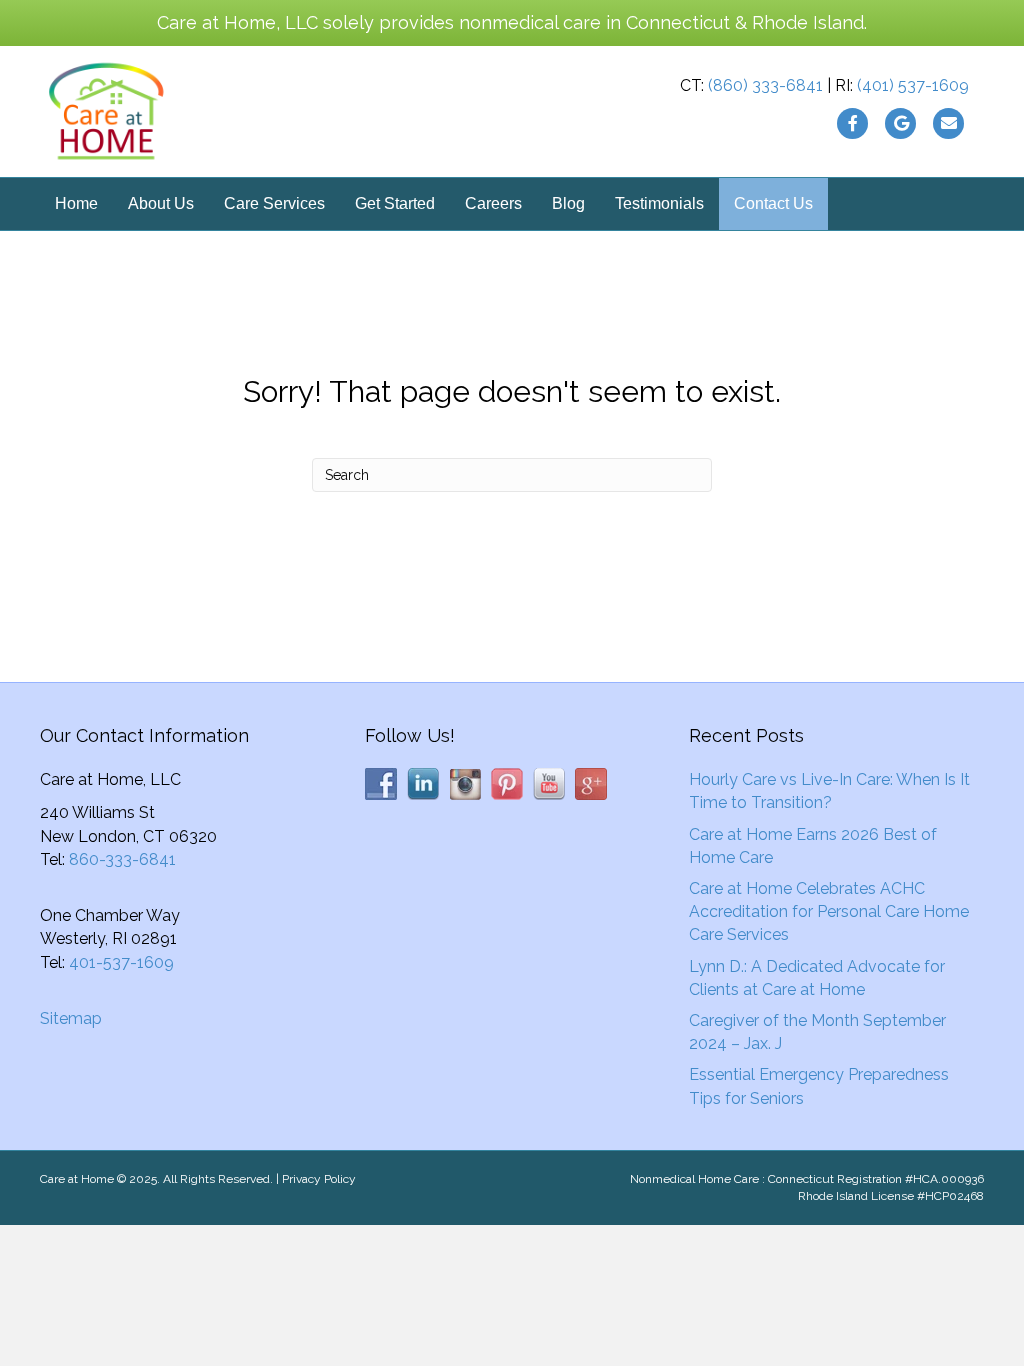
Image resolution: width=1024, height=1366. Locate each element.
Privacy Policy (319, 1179)
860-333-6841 (122, 859)
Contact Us (773, 203)
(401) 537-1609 (913, 85)
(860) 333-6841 (765, 85)
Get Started (395, 203)
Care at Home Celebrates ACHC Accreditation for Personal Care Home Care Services (829, 911)
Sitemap (71, 1018)
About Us (161, 203)
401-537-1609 (121, 962)
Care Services (274, 203)
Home (76, 203)
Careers (493, 203)
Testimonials (659, 203)
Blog (568, 203)
